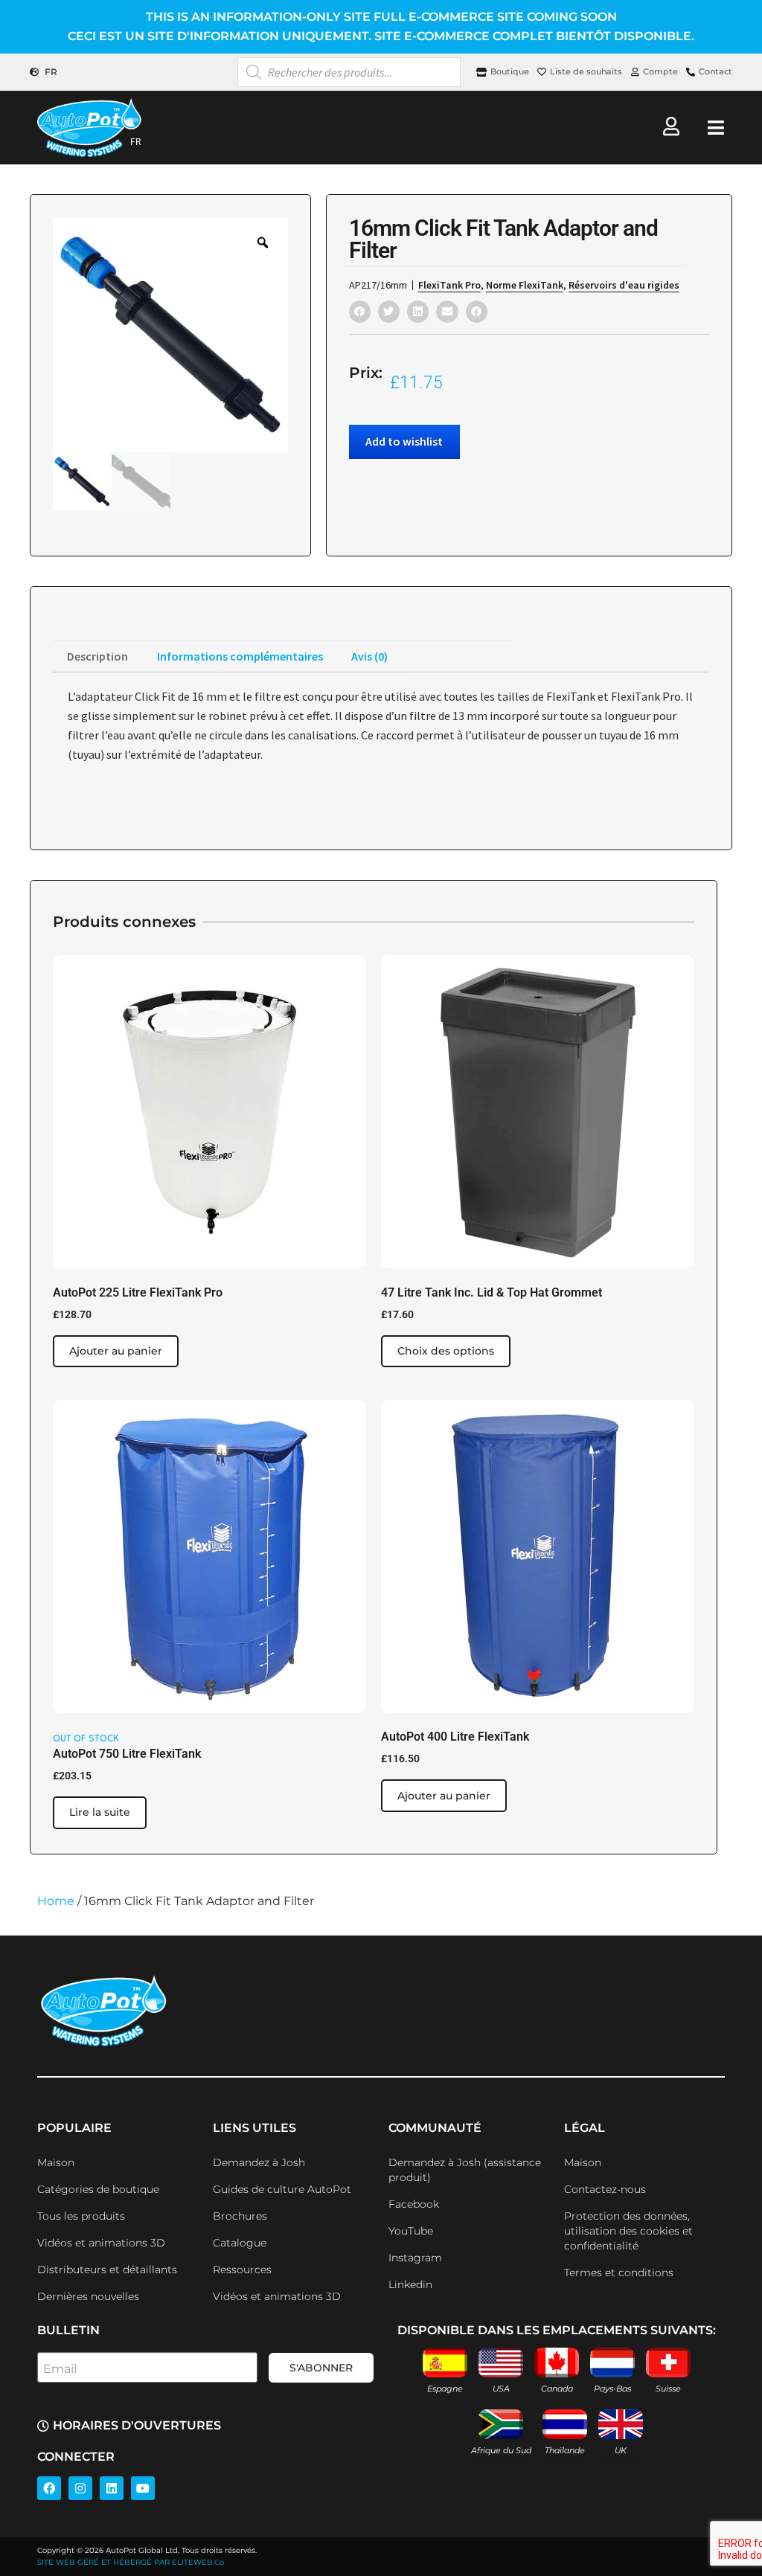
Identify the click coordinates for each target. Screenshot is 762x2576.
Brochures (240, 2216)
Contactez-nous (605, 2189)
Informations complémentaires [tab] (240, 656)
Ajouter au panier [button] (116, 1351)
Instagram (415, 2258)
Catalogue (240, 2243)
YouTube (411, 2231)
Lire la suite (100, 1812)
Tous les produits (81, 2216)
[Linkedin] (112, 2488)
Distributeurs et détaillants (107, 2270)
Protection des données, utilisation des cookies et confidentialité (628, 2231)
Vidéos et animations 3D (101, 2243)
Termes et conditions (619, 2273)
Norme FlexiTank (525, 285)
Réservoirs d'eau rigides (624, 285)
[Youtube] (143, 2488)
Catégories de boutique (98, 2189)
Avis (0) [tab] (369, 656)
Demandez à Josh (259, 2162)
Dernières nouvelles (88, 2296)
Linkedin (410, 2284)
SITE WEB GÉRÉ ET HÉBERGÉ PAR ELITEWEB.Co (131, 2562)
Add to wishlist (404, 441)
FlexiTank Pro (449, 285)
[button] (360, 311)
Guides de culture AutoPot (282, 2189)
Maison (56, 2162)
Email (60, 2369)
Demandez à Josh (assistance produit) (465, 2170)
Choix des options (446, 1351)
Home (56, 1901)
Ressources (242, 2270)
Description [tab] (97, 656)
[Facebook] (49, 2488)
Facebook (414, 2204)
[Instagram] (80, 2488)
